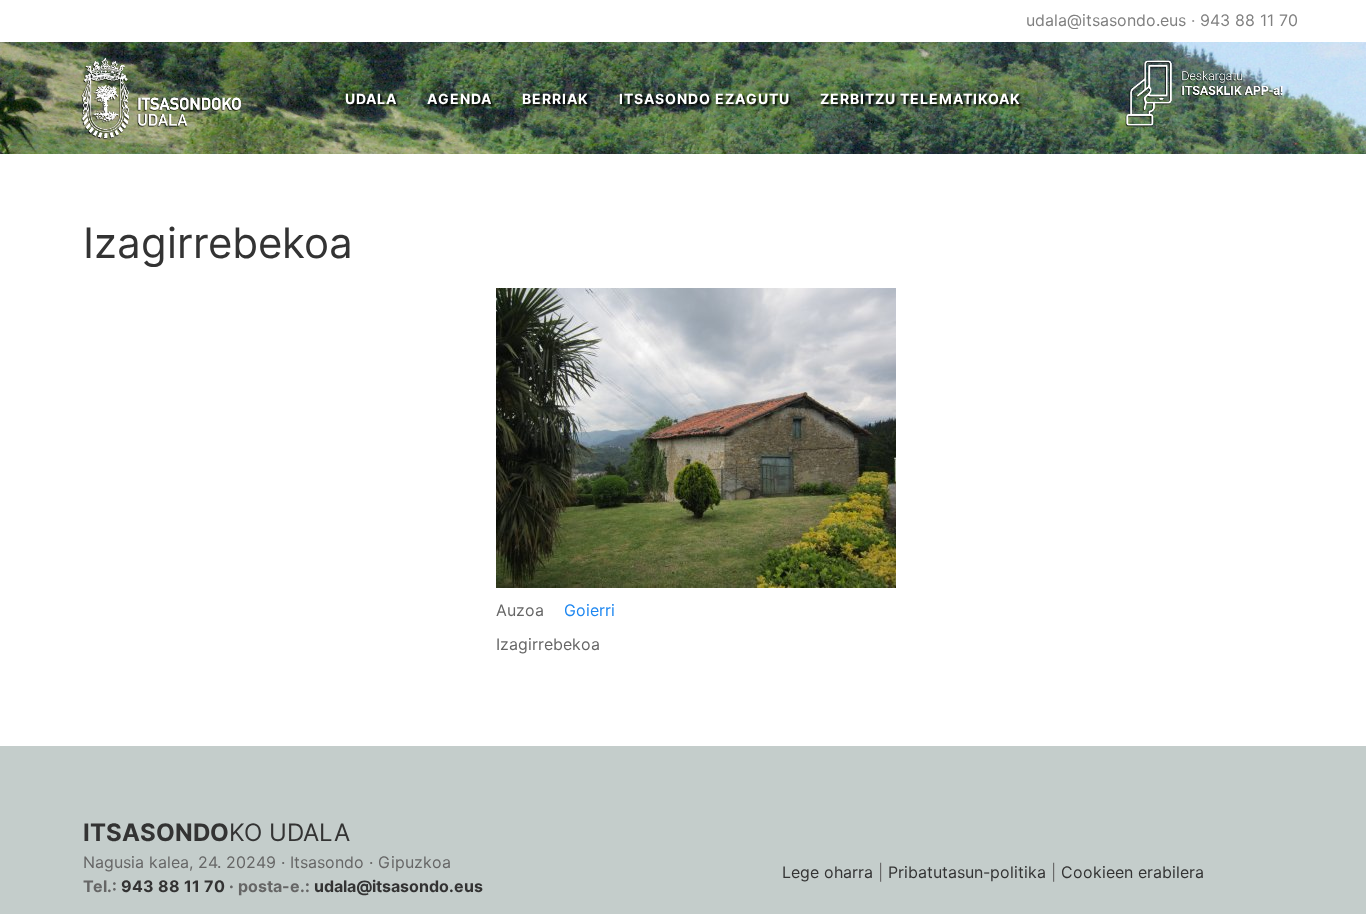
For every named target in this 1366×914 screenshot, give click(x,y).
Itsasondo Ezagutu (704, 98)
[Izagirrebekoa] (696, 437)
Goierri (589, 610)
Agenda (459, 98)
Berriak (555, 98)
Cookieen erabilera (1132, 872)
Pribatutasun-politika (967, 872)
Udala (371, 98)
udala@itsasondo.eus (1106, 20)
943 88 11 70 (1249, 20)
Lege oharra (827, 872)
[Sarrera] (162, 98)
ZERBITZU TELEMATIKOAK (920, 98)
